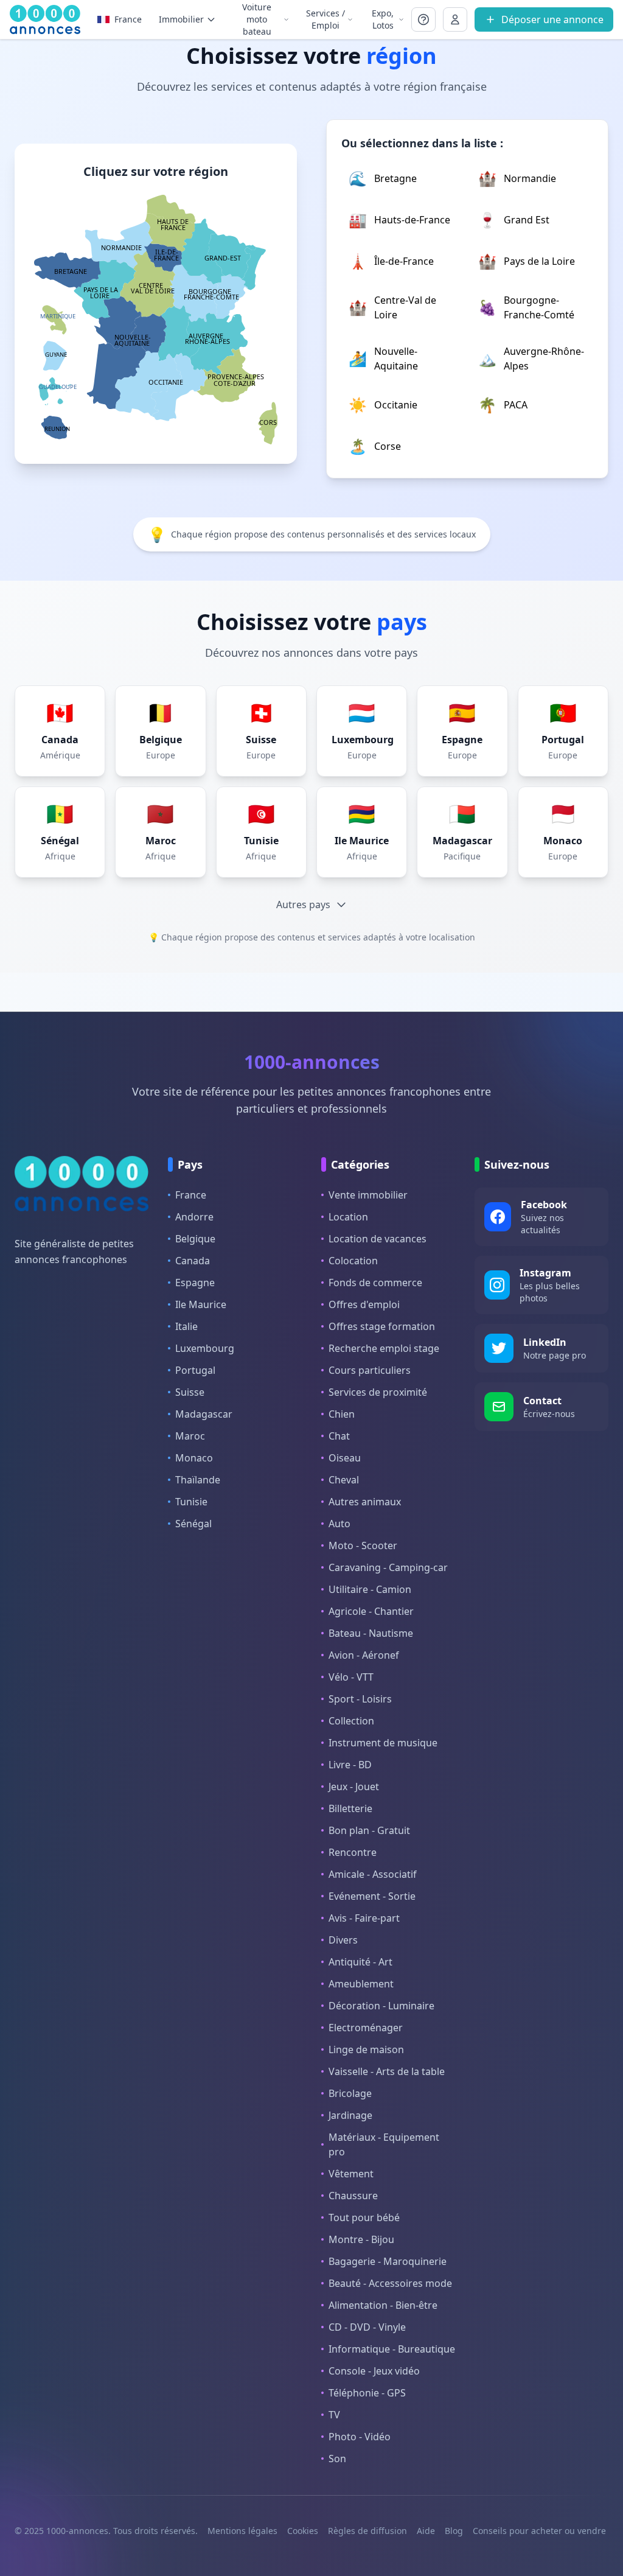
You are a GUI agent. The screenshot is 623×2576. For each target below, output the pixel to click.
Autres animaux (365, 1502)
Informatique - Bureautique (392, 2349)
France (191, 1195)
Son (337, 2459)
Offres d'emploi (364, 1304)
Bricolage (350, 2093)
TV (334, 2415)
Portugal (195, 1370)
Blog (454, 2531)
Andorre (194, 1217)
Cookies (303, 2531)
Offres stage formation (382, 1326)
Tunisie (191, 1502)
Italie (186, 1326)
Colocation (353, 1261)
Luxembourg (205, 1348)
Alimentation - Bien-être (383, 2305)
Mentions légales (242, 2531)
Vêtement (351, 2174)
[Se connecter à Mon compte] (423, 19)
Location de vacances (378, 1239)
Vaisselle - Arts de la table (387, 2071)
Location (348, 1217)
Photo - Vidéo (360, 2437)
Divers (343, 1940)
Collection (351, 1721)
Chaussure (353, 2196)
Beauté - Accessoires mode (390, 2283)
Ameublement (361, 1984)
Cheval (344, 1480)
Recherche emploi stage (384, 1348)
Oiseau (345, 1458)
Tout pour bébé (364, 2217)
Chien (342, 1414)
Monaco (194, 1458)
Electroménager (366, 2028)
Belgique (195, 1239)
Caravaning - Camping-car (388, 1567)
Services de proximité (378, 1392)
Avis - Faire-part (364, 1918)
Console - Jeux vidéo (374, 2371)
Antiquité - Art (360, 1962)
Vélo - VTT (351, 1677)
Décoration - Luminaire (381, 2006)
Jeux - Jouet (354, 1787)
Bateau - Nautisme (371, 1633)
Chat (339, 1436)
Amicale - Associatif (373, 1874)
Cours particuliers (370, 1370)
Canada (193, 1261)
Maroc (190, 1436)
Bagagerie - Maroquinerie (388, 2261)
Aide (426, 2531)
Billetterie (350, 1808)
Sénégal (193, 1524)
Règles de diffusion (367, 2531)
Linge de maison (366, 2049)
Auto (339, 1524)
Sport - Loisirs (360, 1699)
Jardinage (350, 2115)
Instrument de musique (383, 1743)
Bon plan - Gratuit (369, 1830)
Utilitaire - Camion (370, 1589)
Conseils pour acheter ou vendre (539, 2531)
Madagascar (204, 1414)
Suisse (190, 1392)
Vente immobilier (368, 1195)
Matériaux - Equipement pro (384, 2144)
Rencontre (353, 1852)
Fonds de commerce (375, 1283)
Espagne (195, 1283)
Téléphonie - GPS (367, 2393)
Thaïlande (198, 1480)
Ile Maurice (201, 1304)
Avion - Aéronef (364, 1655)
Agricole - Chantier (371, 1611)
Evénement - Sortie (372, 1896)
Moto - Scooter (363, 1545)
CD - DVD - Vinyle (367, 2327)
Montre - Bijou (361, 2239)
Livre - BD (350, 1765)
